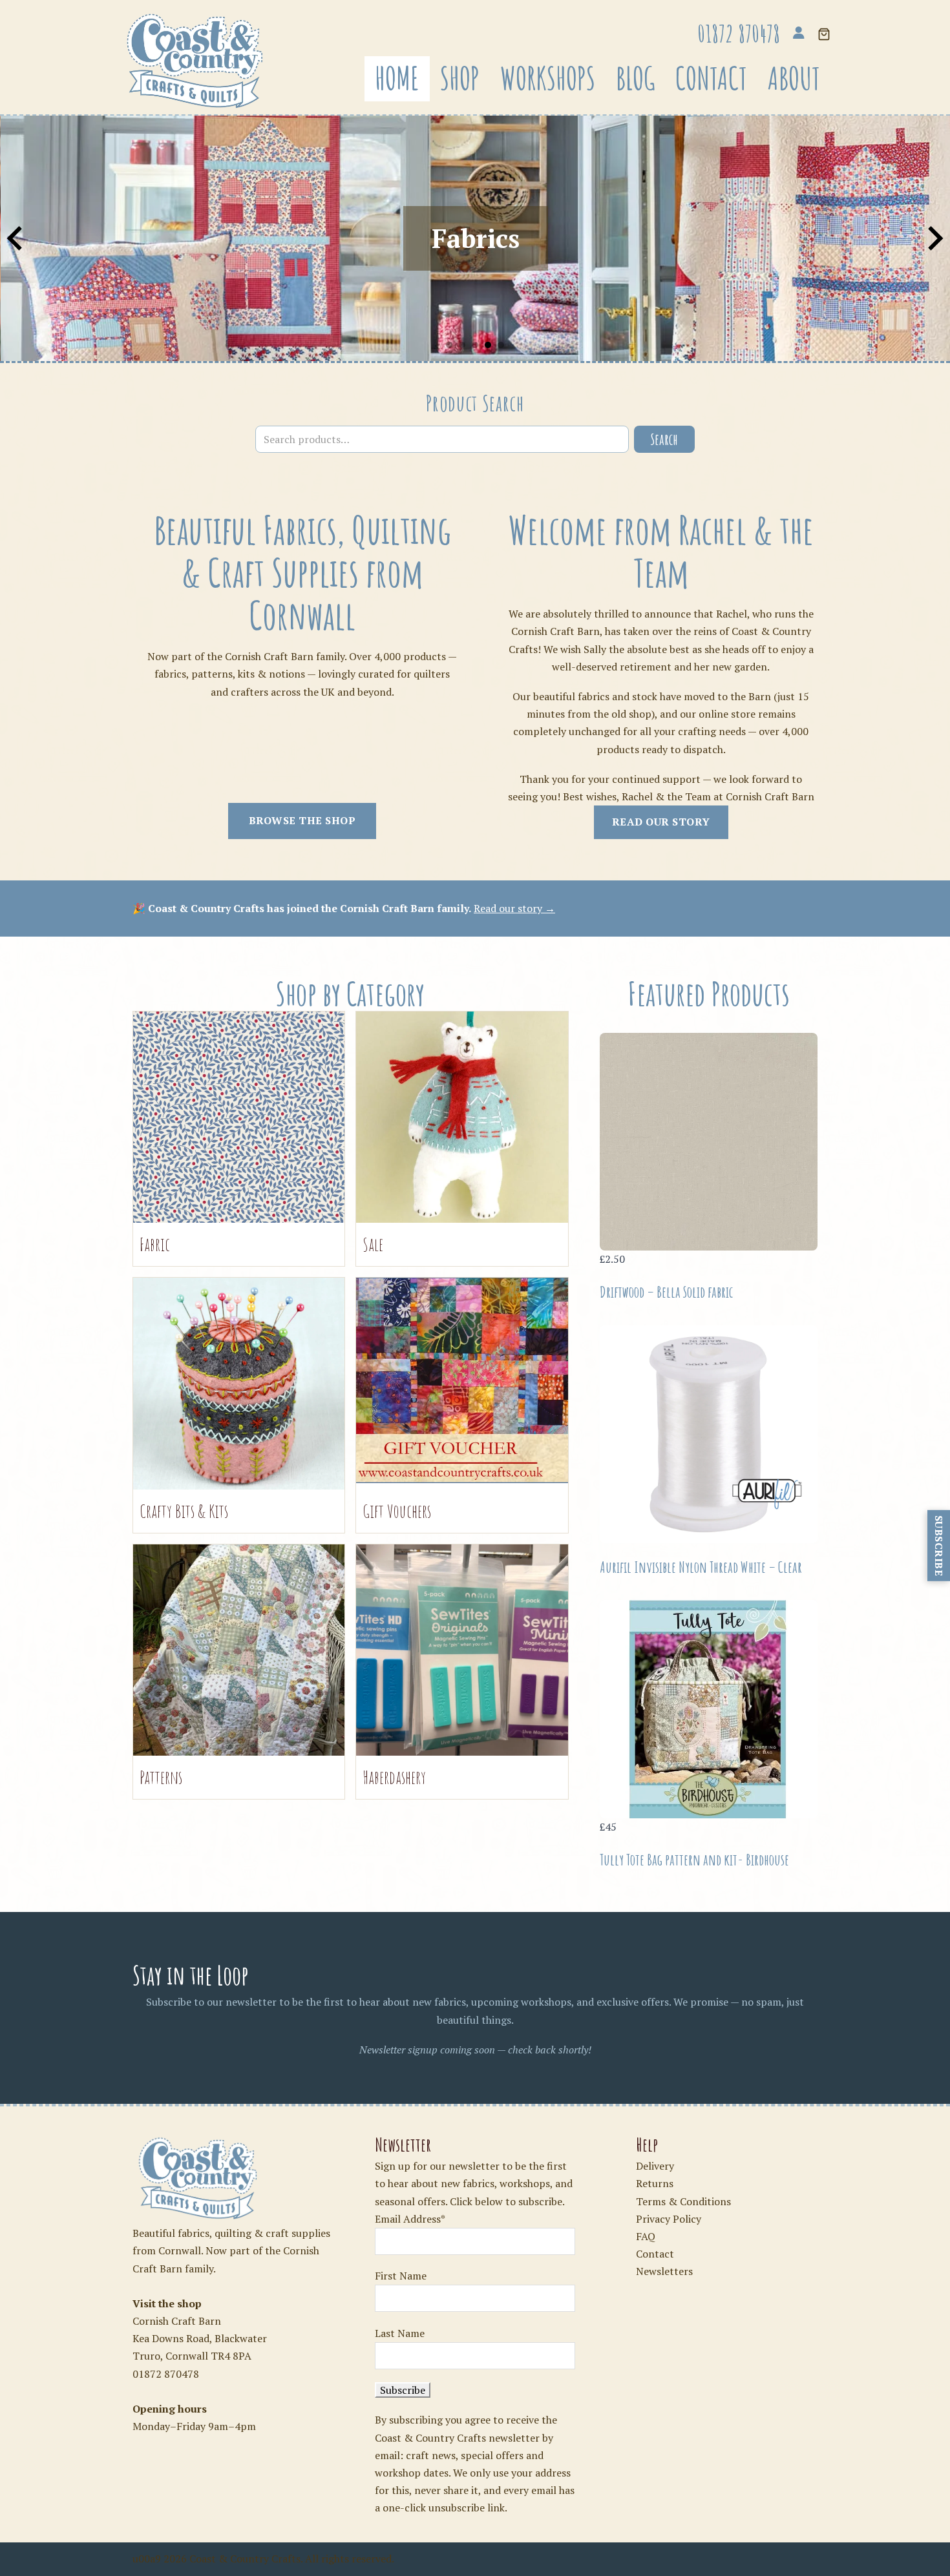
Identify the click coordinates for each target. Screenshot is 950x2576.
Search (664, 439)
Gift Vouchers (397, 1511)
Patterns (161, 1777)
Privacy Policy (669, 2219)
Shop (460, 78)
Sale (373, 1244)
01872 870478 (166, 2374)
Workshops (548, 78)
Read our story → (514, 908)
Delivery (655, 2166)
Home (397, 78)
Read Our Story (661, 822)
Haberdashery (394, 1777)
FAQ (646, 2236)
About (794, 78)
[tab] (449, 345)
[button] (824, 35)
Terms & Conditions (683, 2201)
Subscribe (939, 1546)
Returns (655, 2183)
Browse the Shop (302, 820)
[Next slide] (934, 238)
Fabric (155, 1244)
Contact (711, 78)
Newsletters (664, 2271)
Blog (635, 78)
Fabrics (475, 238)
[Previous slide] (16, 238)
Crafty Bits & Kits (184, 1511)
